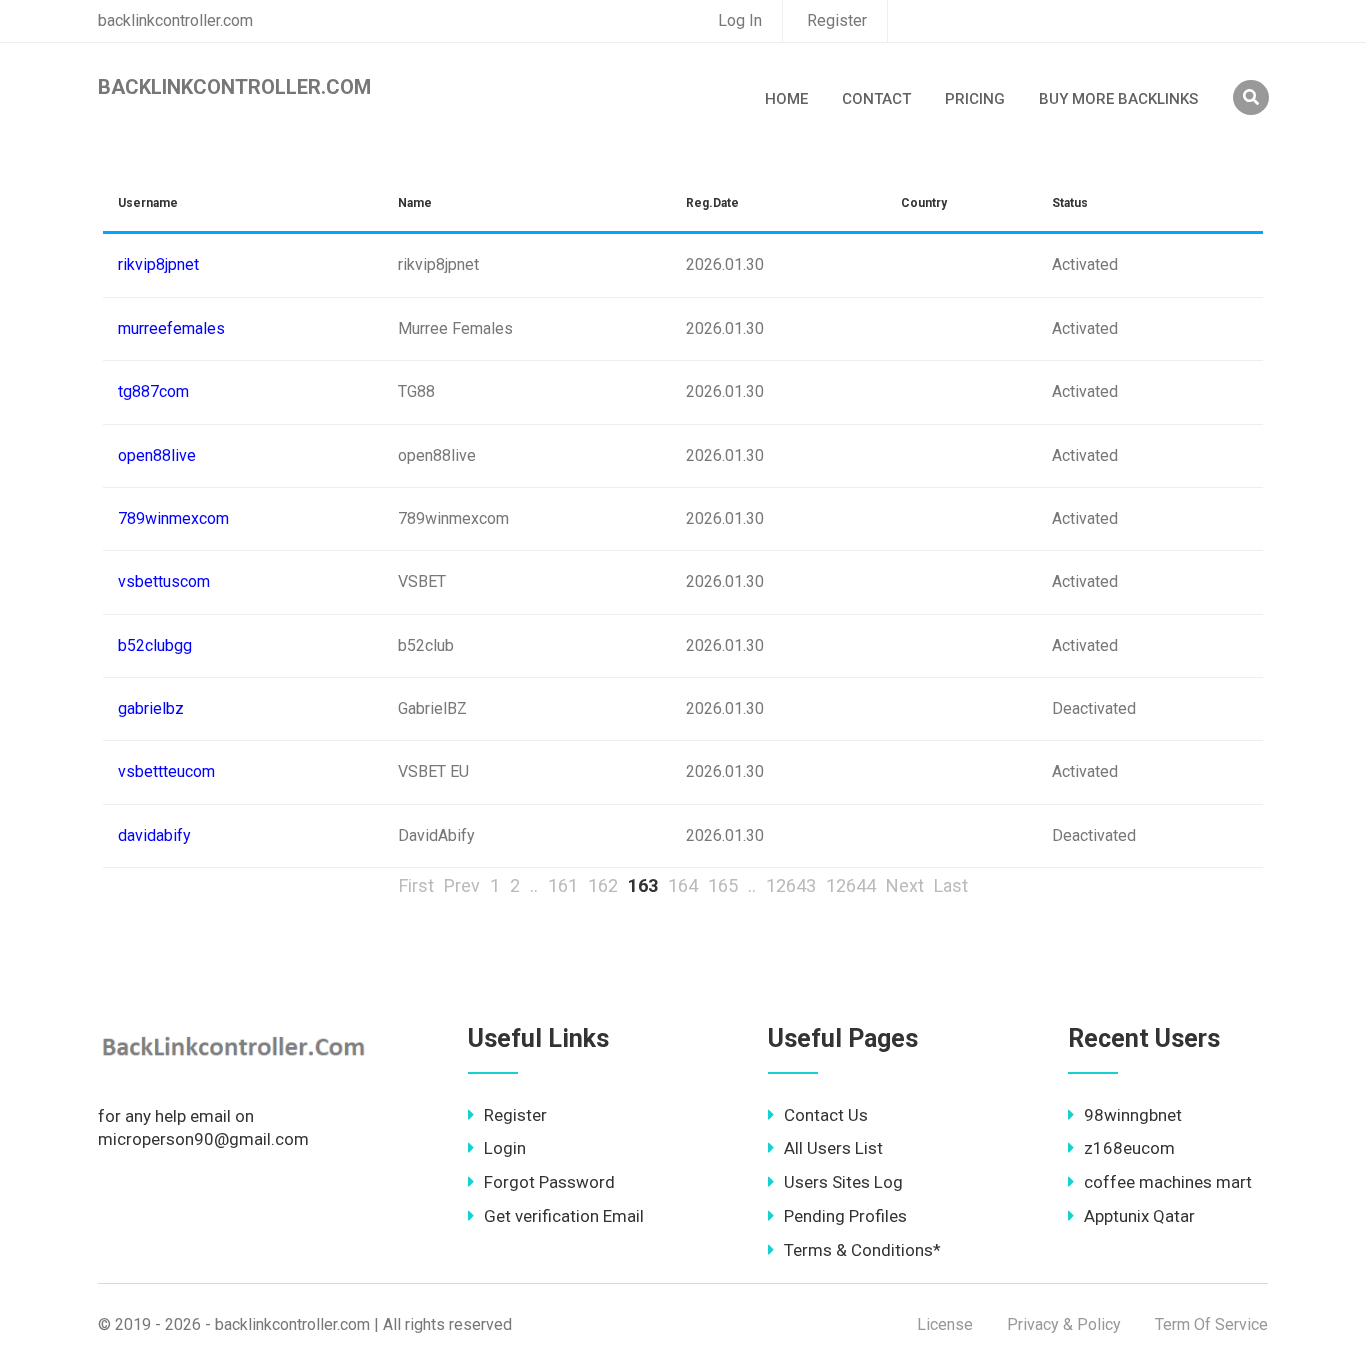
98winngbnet (1133, 1115)
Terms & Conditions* (862, 1250)
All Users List (833, 1148)
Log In (740, 20)
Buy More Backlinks (1118, 99)
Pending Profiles (845, 1216)
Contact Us (826, 1115)
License (945, 1324)
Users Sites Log (843, 1182)
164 (683, 885)
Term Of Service (1211, 1324)
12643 (791, 885)
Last (951, 885)
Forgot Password (549, 1182)
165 (723, 885)
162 (603, 885)
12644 (851, 885)
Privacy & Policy (1064, 1324)
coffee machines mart (1168, 1182)
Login (505, 1148)
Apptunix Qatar (1139, 1216)
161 (563, 885)
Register (837, 20)
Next (905, 885)
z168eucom (1129, 1148)
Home (786, 99)
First (416, 885)
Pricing (975, 99)
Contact (876, 99)
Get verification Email (564, 1216)
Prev (462, 885)
